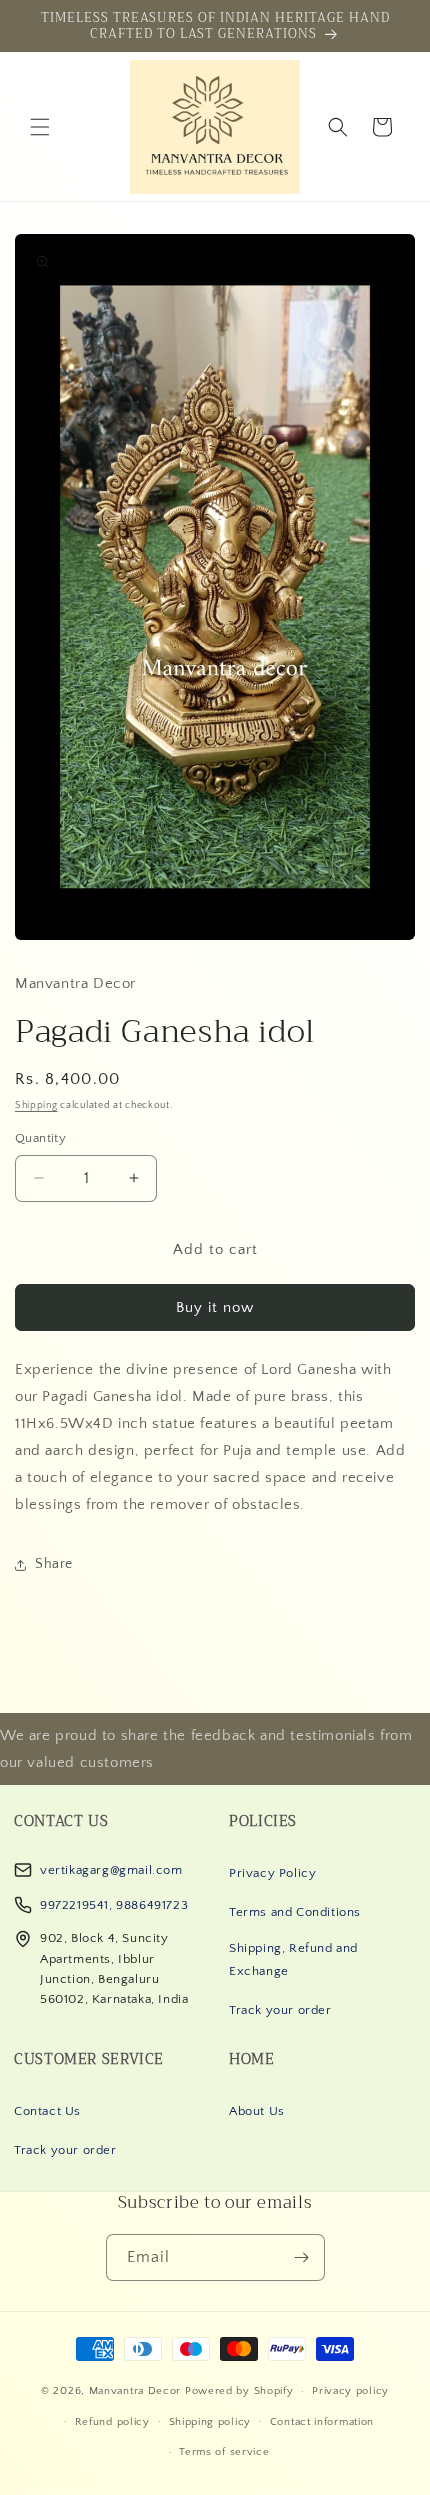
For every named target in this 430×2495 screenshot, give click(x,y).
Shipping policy (210, 2422)
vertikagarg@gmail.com (111, 1870)
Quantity (40, 1138)
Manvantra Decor (137, 2391)
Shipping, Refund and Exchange (293, 1959)
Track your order (280, 2010)
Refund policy (112, 2422)
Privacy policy (350, 2391)
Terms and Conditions (295, 1912)
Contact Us (47, 2111)
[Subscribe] (302, 2257)
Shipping (36, 1105)
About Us (257, 2111)
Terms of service (224, 2452)
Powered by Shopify (239, 2391)
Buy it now (215, 1307)
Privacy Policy (272, 1873)
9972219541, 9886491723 (114, 1905)
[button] (40, 127)
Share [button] (54, 1564)
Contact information (322, 2422)
